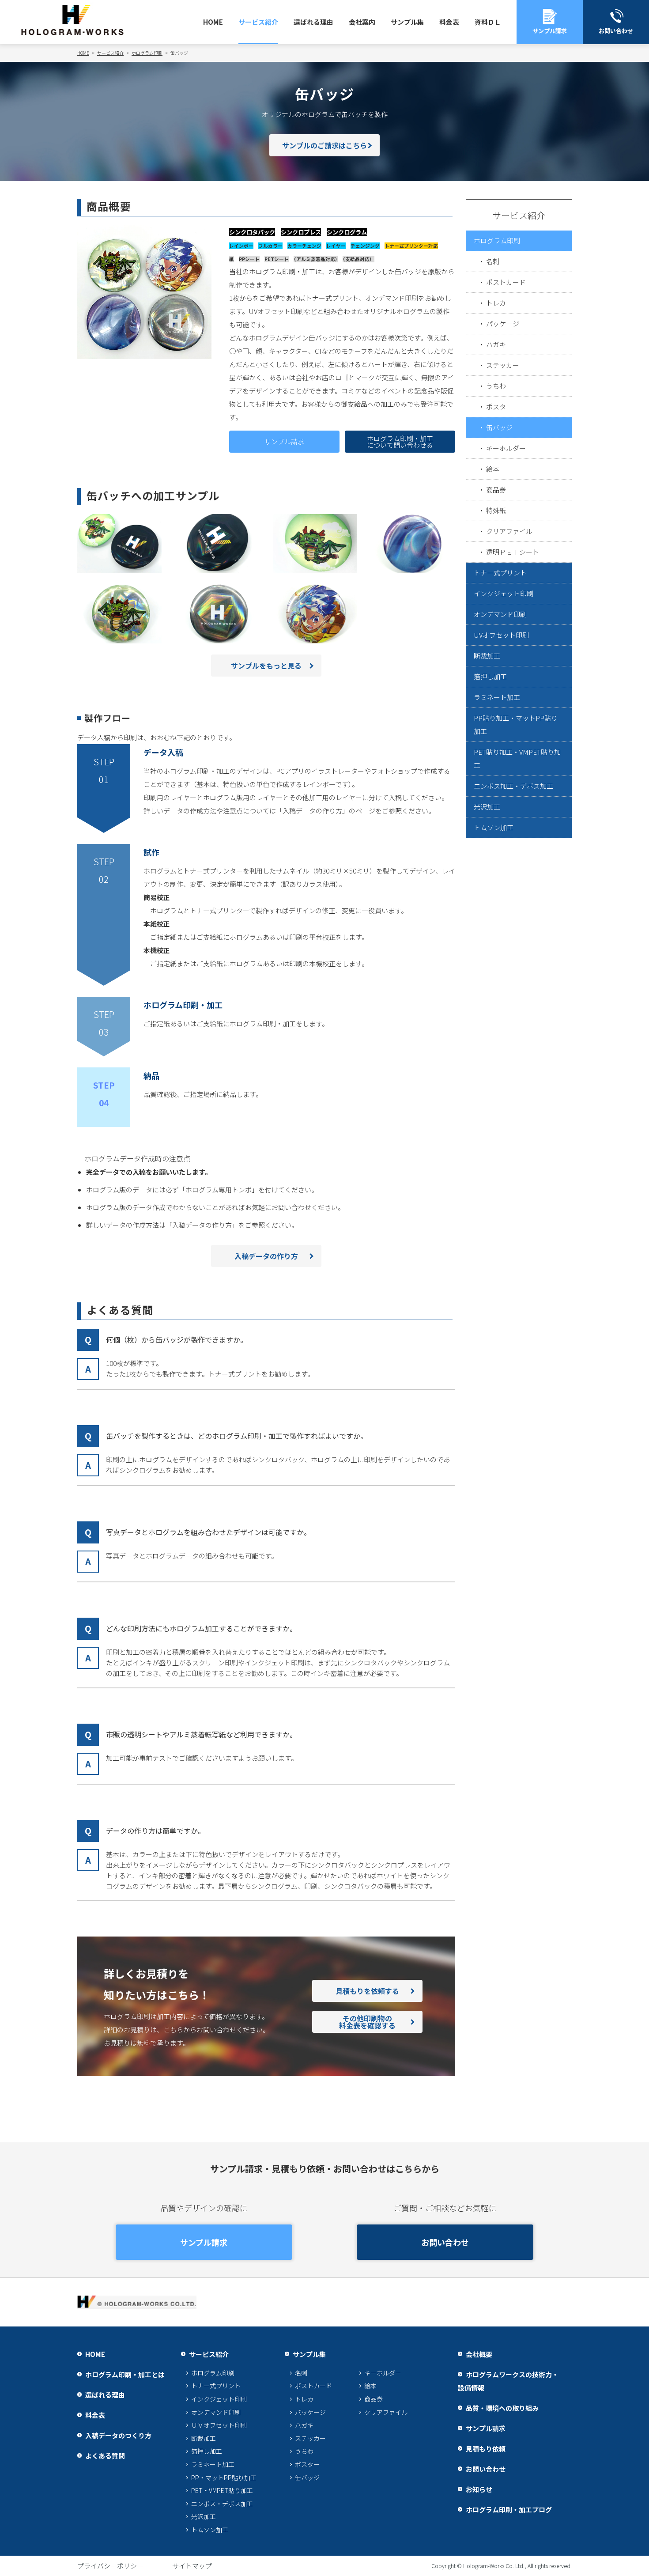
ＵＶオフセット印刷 (219, 2425)
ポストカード (506, 282)
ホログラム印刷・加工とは (125, 2374)
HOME (213, 22)
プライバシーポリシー (110, 2566)
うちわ (496, 386)
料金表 (449, 22)
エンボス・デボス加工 (222, 2504)
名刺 (493, 261)
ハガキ (496, 344)
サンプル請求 (284, 441)
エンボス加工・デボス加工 (513, 786)
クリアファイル (509, 531)
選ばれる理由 (313, 22)
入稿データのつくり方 (118, 2435)
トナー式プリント (500, 573)
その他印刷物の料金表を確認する (367, 2022)
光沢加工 (487, 807)
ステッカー (503, 365)
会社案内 (362, 22)
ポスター (499, 407)
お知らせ (479, 2489)
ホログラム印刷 (497, 240)
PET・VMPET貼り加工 (222, 2490)
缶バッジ (499, 427)
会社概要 (479, 2354)
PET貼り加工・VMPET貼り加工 (517, 758)
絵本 (493, 469)
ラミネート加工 (497, 697)
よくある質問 (105, 2456)
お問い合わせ (445, 2242)
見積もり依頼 (486, 2449)
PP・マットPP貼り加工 (224, 2478)
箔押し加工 (490, 676)
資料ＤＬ (488, 22)
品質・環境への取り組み (502, 2408)
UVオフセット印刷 (501, 635)
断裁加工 (487, 656)
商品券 (496, 490)
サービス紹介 (258, 22)
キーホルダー (506, 448)
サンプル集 (407, 22)
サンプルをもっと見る (266, 666)
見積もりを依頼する (367, 1991)
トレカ (496, 303)
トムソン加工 (494, 827)
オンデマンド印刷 (500, 614)
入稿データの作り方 (266, 1256)
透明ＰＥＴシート (513, 552)
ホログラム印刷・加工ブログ (509, 2510)
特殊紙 (496, 510)
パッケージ (503, 323)
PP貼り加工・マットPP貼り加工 (516, 724)
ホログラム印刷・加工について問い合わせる (400, 442)
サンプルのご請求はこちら (324, 145)
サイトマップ (192, 2566)
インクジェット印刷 (504, 593)
